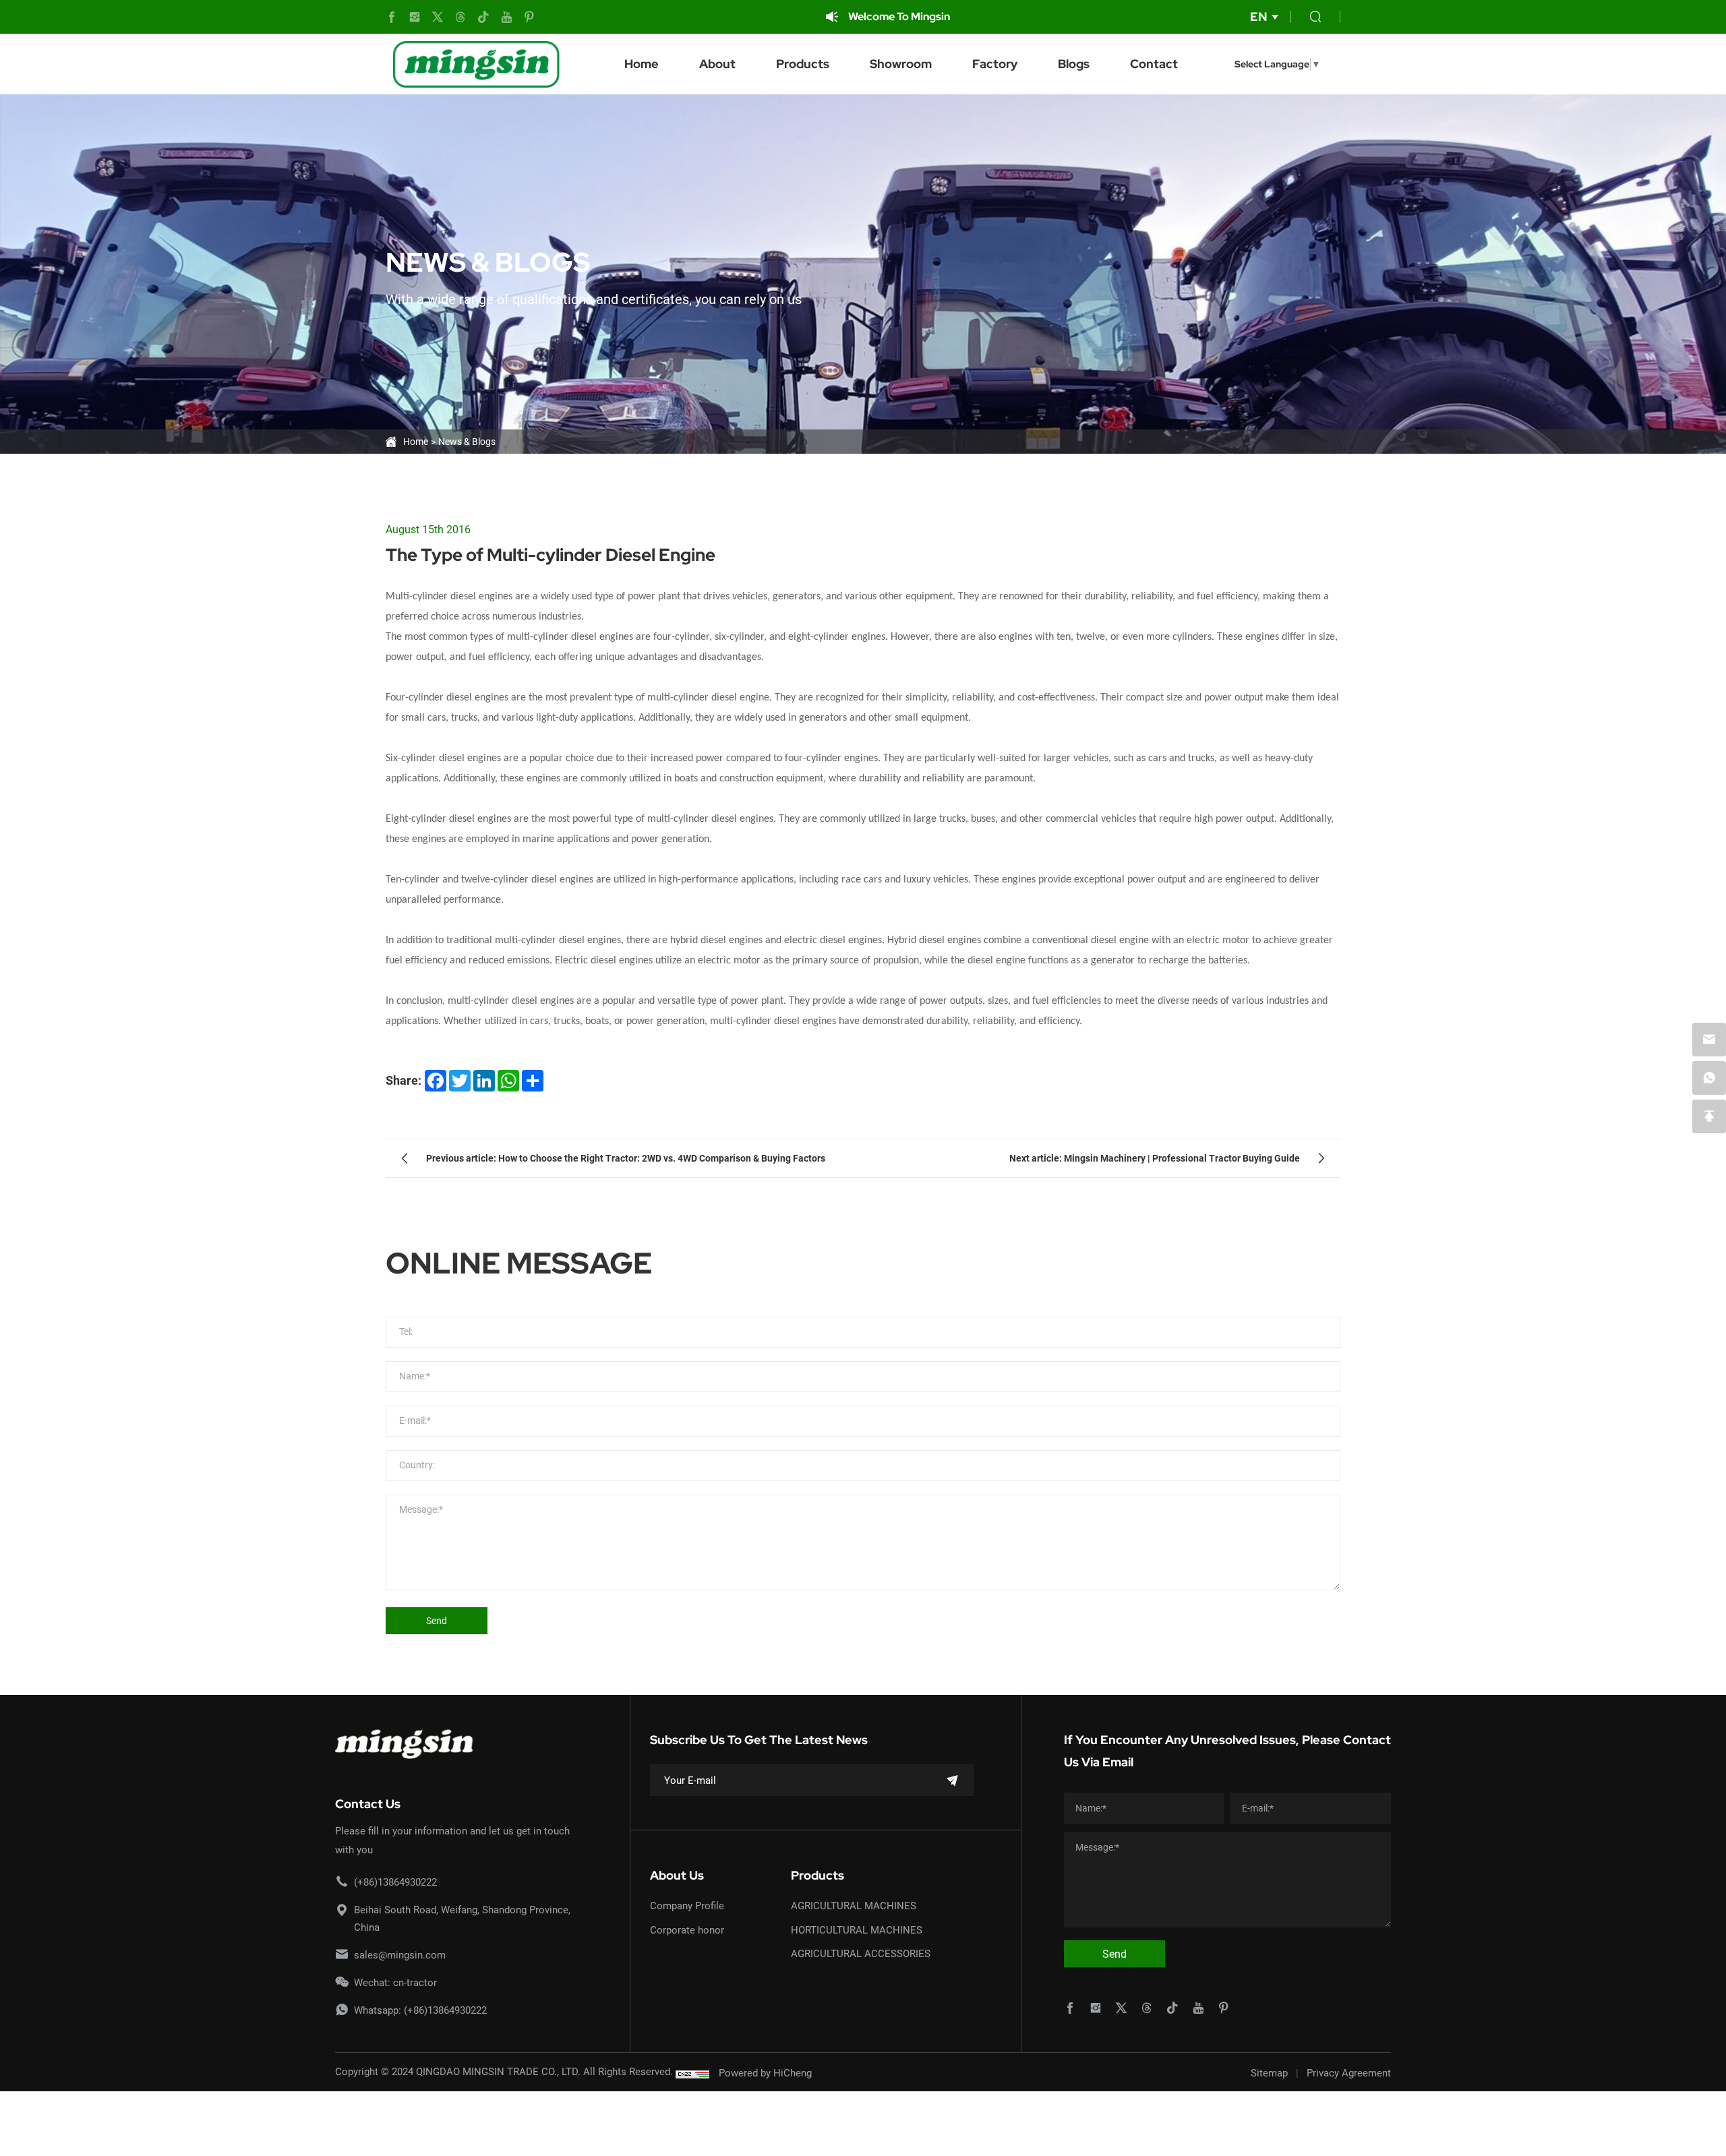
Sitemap (1269, 2072)
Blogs (1074, 64)
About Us (677, 1875)
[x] (438, 17)
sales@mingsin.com (400, 1954)
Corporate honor (687, 1929)
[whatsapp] (1709, 1078)
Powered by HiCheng (765, 2072)
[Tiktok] (483, 17)
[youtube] (506, 17)
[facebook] (392, 17)
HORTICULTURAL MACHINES (857, 1929)
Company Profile (687, 1905)
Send (437, 1620)
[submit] (953, 1780)
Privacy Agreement (1349, 2072)
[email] (1709, 1040)
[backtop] (1709, 1116)
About (717, 64)
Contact (1154, 64)
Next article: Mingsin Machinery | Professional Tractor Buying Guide (1155, 1158)
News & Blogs (467, 441)
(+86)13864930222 (395, 1882)
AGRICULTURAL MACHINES (854, 1905)
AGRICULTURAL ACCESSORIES (861, 1953)
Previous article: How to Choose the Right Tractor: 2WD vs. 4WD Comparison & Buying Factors (626, 1158)
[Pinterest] (529, 17)
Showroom (901, 64)
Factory (995, 64)
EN (1258, 17)
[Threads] (460, 17)
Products (803, 64)
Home (642, 64)
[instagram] (415, 17)
